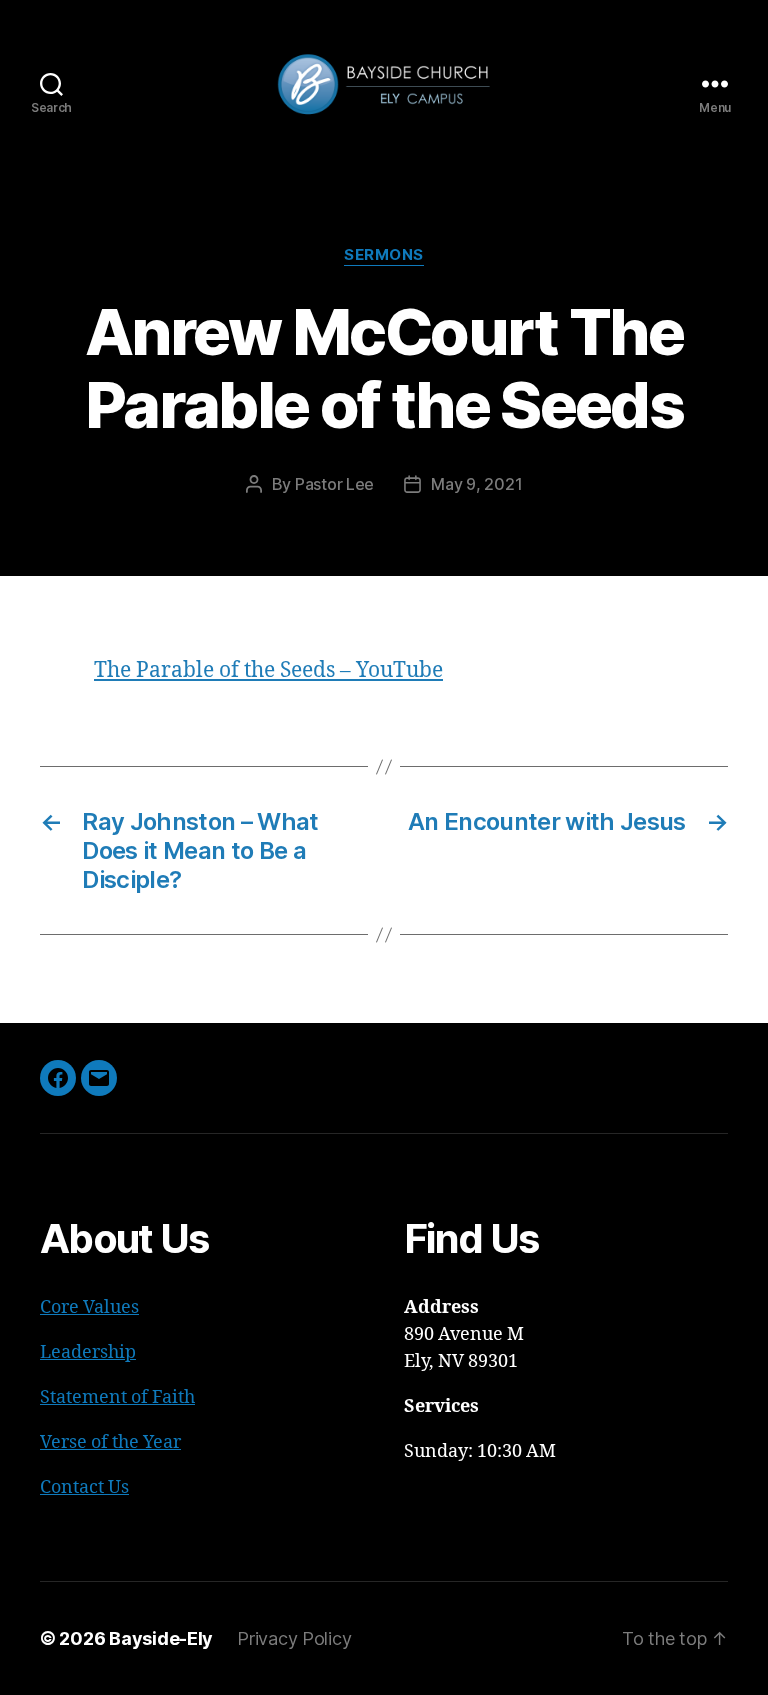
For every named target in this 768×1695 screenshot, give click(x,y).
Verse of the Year (110, 1442)
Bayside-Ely (161, 1638)
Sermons (384, 255)
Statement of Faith (117, 1397)
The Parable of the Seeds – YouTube (268, 670)
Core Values (89, 1307)
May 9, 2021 (476, 484)
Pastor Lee (334, 484)
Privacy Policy (294, 1638)
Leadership (88, 1352)
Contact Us (84, 1487)
